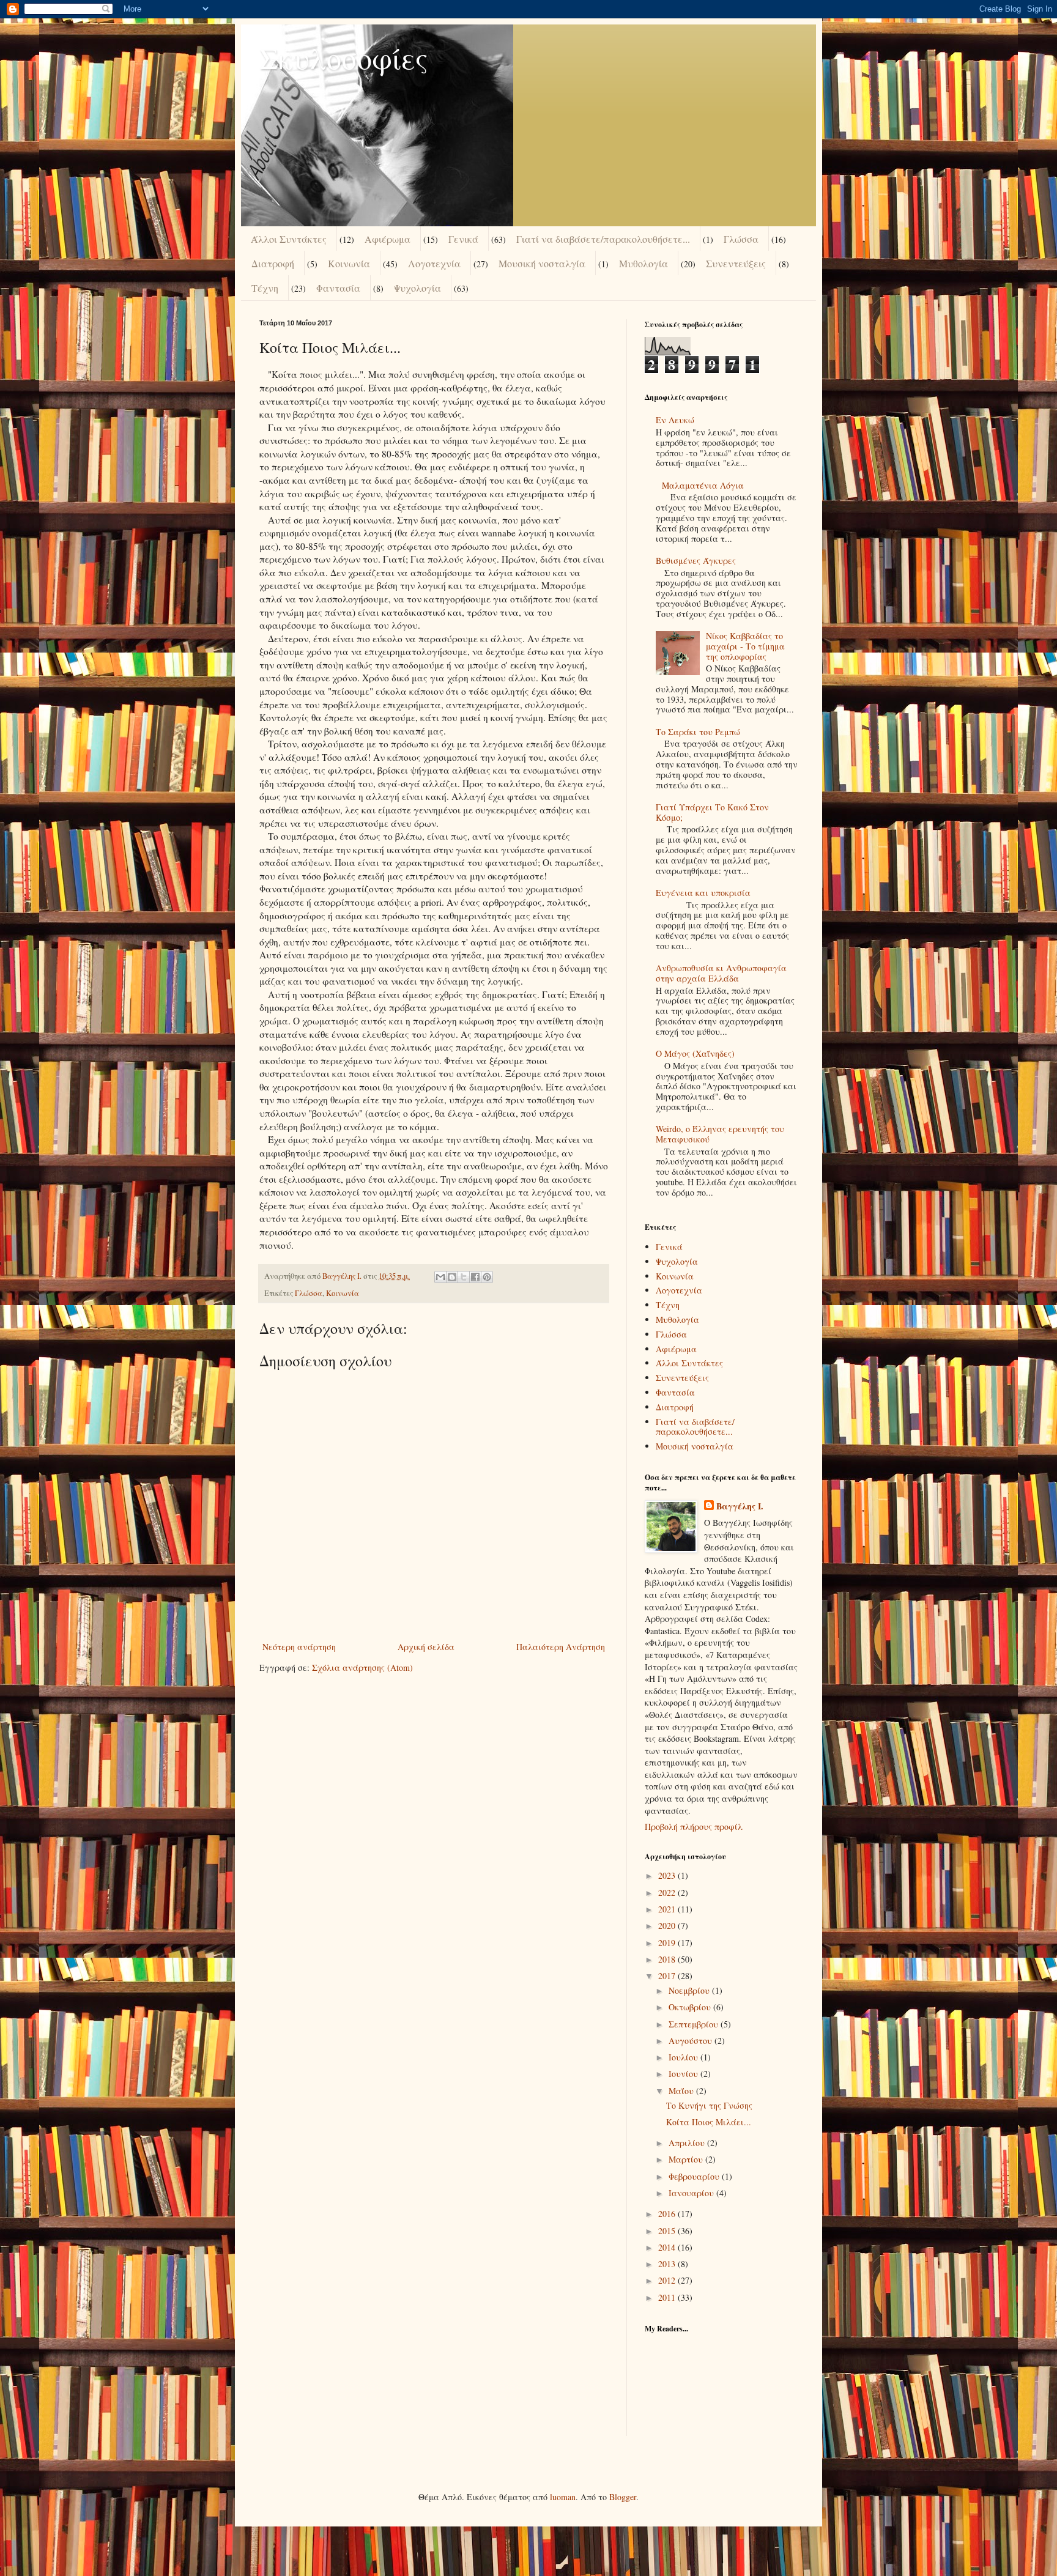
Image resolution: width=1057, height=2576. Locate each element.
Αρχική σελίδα (426, 1647)
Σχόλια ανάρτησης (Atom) (362, 1667)
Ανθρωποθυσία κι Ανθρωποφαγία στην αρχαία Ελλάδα (721, 973)
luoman (563, 2497)
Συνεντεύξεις (736, 263)
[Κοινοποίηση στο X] (464, 1277)
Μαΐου (682, 2091)
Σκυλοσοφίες (344, 57)
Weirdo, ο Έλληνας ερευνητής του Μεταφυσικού (720, 1134)
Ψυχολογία (417, 288)
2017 (668, 1976)
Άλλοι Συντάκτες (289, 239)
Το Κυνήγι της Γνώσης (709, 2105)
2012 (668, 2280)
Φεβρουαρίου (695, 2176)
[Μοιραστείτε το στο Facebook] (475, 1277)
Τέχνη (265, 288)
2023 (668, 1875)
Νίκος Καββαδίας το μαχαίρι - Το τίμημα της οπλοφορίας (745, 646)
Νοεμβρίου (690, 1990)
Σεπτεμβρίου (695, 2024)
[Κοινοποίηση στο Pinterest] (487, 1277)
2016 (668, 2214)
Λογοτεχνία (434, 263)
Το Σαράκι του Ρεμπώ (698, 732)
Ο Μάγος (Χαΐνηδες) (695, 1053)
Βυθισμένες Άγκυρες (696, 561)
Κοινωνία (349, 263)
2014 (668, 2247)
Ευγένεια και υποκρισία (703, 893)
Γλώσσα (741, 239)
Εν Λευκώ (675, 420)
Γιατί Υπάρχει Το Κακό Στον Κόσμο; (712, 812)
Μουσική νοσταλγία (542, 263)
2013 (668, 2264)
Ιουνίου (684, 2074)
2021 (668, 1909)
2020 (668, 1926)
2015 (668, 2231)
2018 (668, 1959)
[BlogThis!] (452, 1277)
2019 (668, 1943)
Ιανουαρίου (692, 2193)
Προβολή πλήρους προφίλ (694, 1827)
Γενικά (463, 239)
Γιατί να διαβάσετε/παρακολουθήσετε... (603, 239)
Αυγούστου (692, 2041)
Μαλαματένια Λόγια (703, 485)
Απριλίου (688, 2143)
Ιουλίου (684, 2057)
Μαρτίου (687, 2159)
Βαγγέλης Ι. (740, 1506)
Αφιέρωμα (388, 239)
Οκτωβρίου (691, 2007)
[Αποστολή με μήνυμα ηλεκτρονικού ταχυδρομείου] (440, 1277)
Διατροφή (273, 263)
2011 (668, 2297)
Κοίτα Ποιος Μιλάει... (709, 2122)
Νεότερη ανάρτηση (299, 1647)
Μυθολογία (643, 263)
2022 (668, 1893)
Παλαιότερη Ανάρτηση (561, 1647)
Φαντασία (338, 288)
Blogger (623, 2497)
